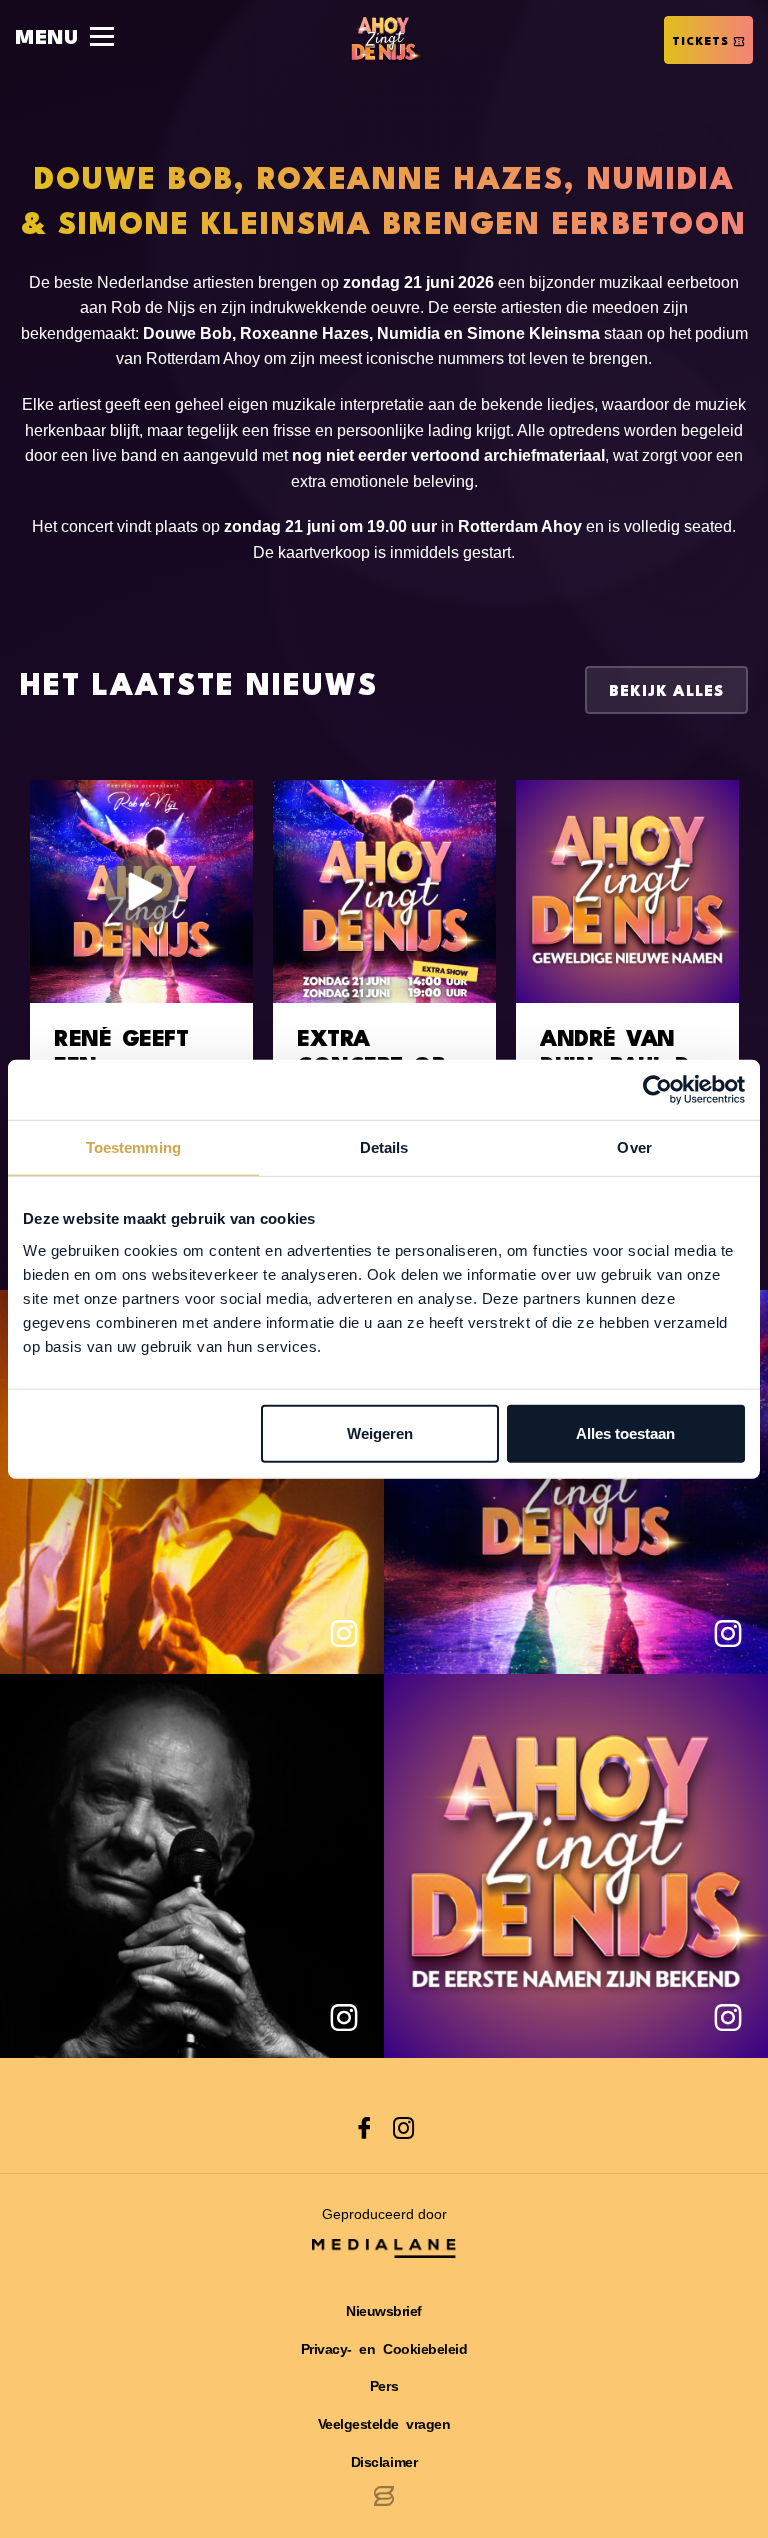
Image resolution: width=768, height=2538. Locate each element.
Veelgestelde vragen (384, 2424)
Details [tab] (384, 1147)
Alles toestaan (625, 1432)
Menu (46, 39)
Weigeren (380, 1432)
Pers (384, 2386)
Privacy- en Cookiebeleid (384, 2349)
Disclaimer (384, 2462)
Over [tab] (634, 1147)
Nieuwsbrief (384, 2311)
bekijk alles (666, 692)
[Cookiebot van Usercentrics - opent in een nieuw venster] (657, 1090)
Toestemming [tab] (133, 1147)
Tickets (700, 42)
